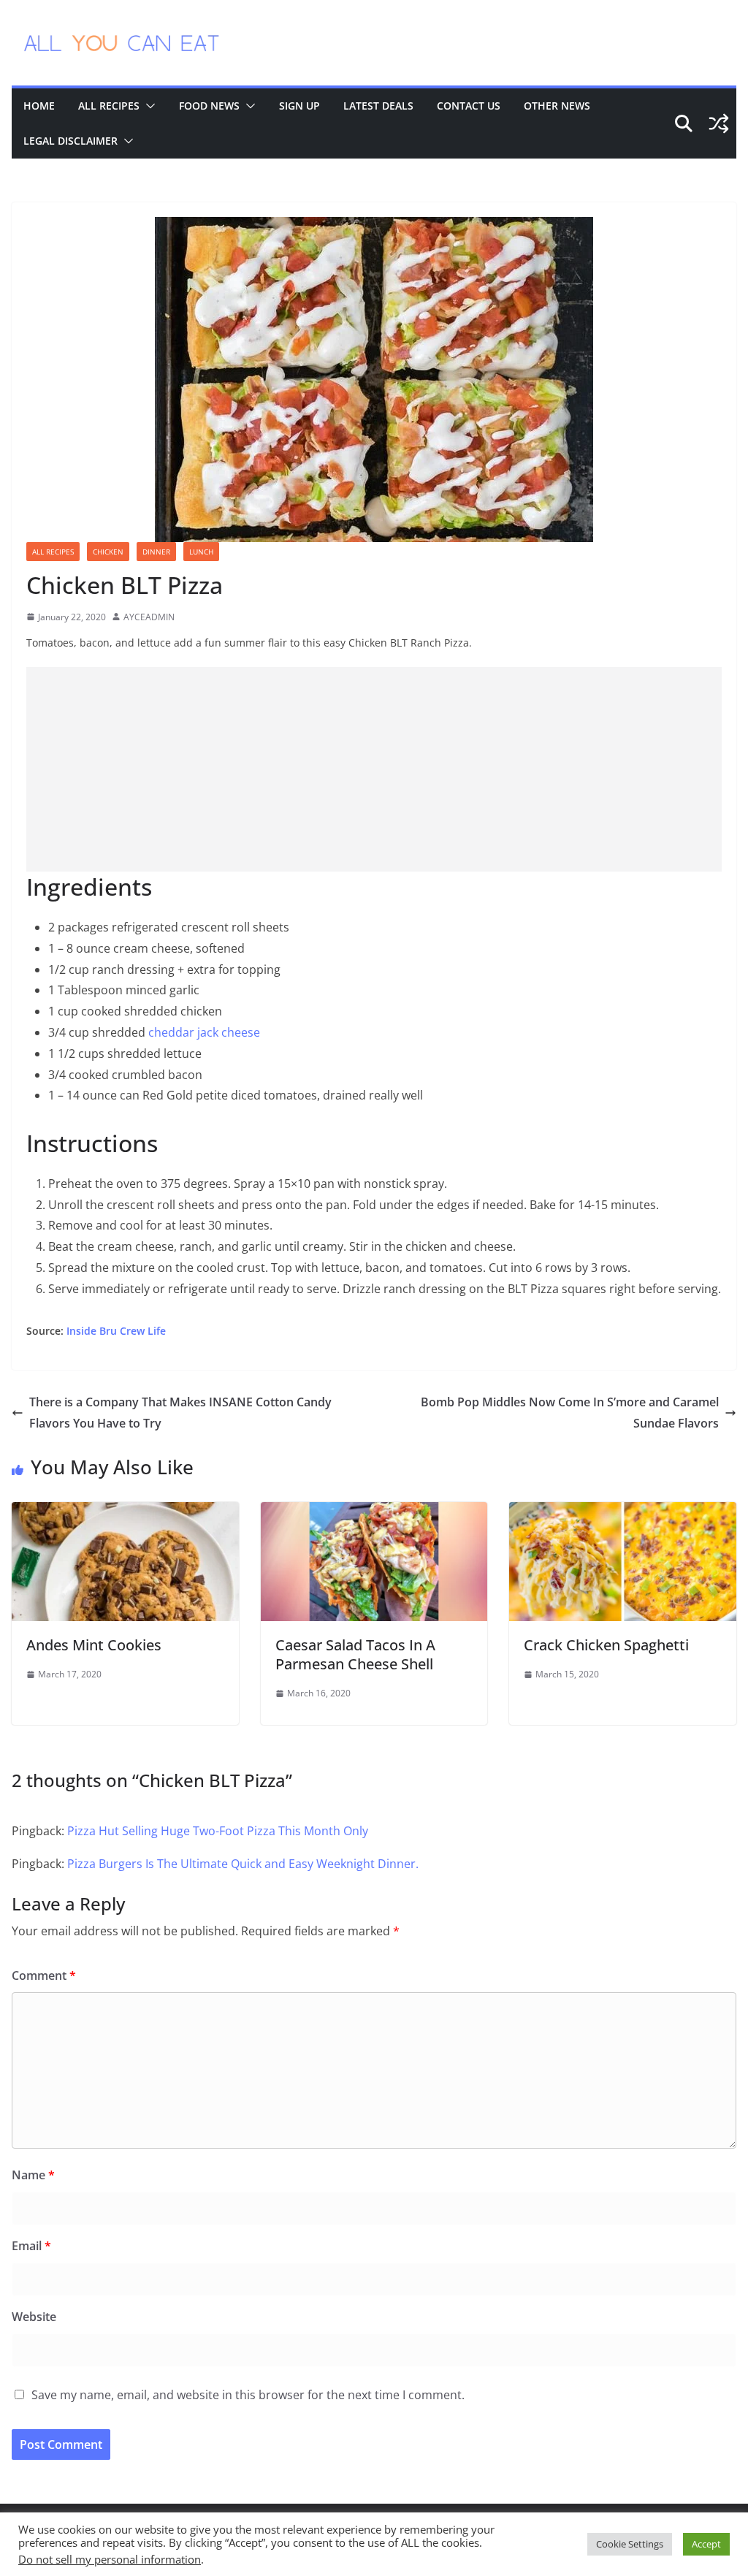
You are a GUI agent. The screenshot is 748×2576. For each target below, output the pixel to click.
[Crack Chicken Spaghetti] (623, 1512)
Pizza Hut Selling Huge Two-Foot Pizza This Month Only (218, 1831)
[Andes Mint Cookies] (125, 1512)
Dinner (156, 552)
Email (31, 2246)
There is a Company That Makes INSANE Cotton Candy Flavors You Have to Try (180, 1413)
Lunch (201, 552)
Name (33, 2175)
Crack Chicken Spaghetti (606, 1645)
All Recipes (109, 106)
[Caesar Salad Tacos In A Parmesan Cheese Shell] (374, 1512)
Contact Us (469, 106)
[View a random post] (719, 123)
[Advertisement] (374, 769)
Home (39, 106)
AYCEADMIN (149, 617)
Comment (44, 1975)
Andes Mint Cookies (94, 1645)
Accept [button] (706, 2544)
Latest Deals (378, 106)
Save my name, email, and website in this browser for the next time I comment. (248, 2395)
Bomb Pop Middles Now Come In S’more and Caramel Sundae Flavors (570, 1413)
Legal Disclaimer (70, 141)
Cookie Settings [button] (630, 2544)
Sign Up (299, 106)
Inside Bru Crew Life (115, 1331)
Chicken (108, 552)
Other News (557, 106)
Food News (209, 106)
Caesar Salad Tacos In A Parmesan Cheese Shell (355, 1654)
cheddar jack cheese (204, 1032)
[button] (148, 106)
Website (34, 2317)
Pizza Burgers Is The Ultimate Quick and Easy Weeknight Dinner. (243, 1864)
